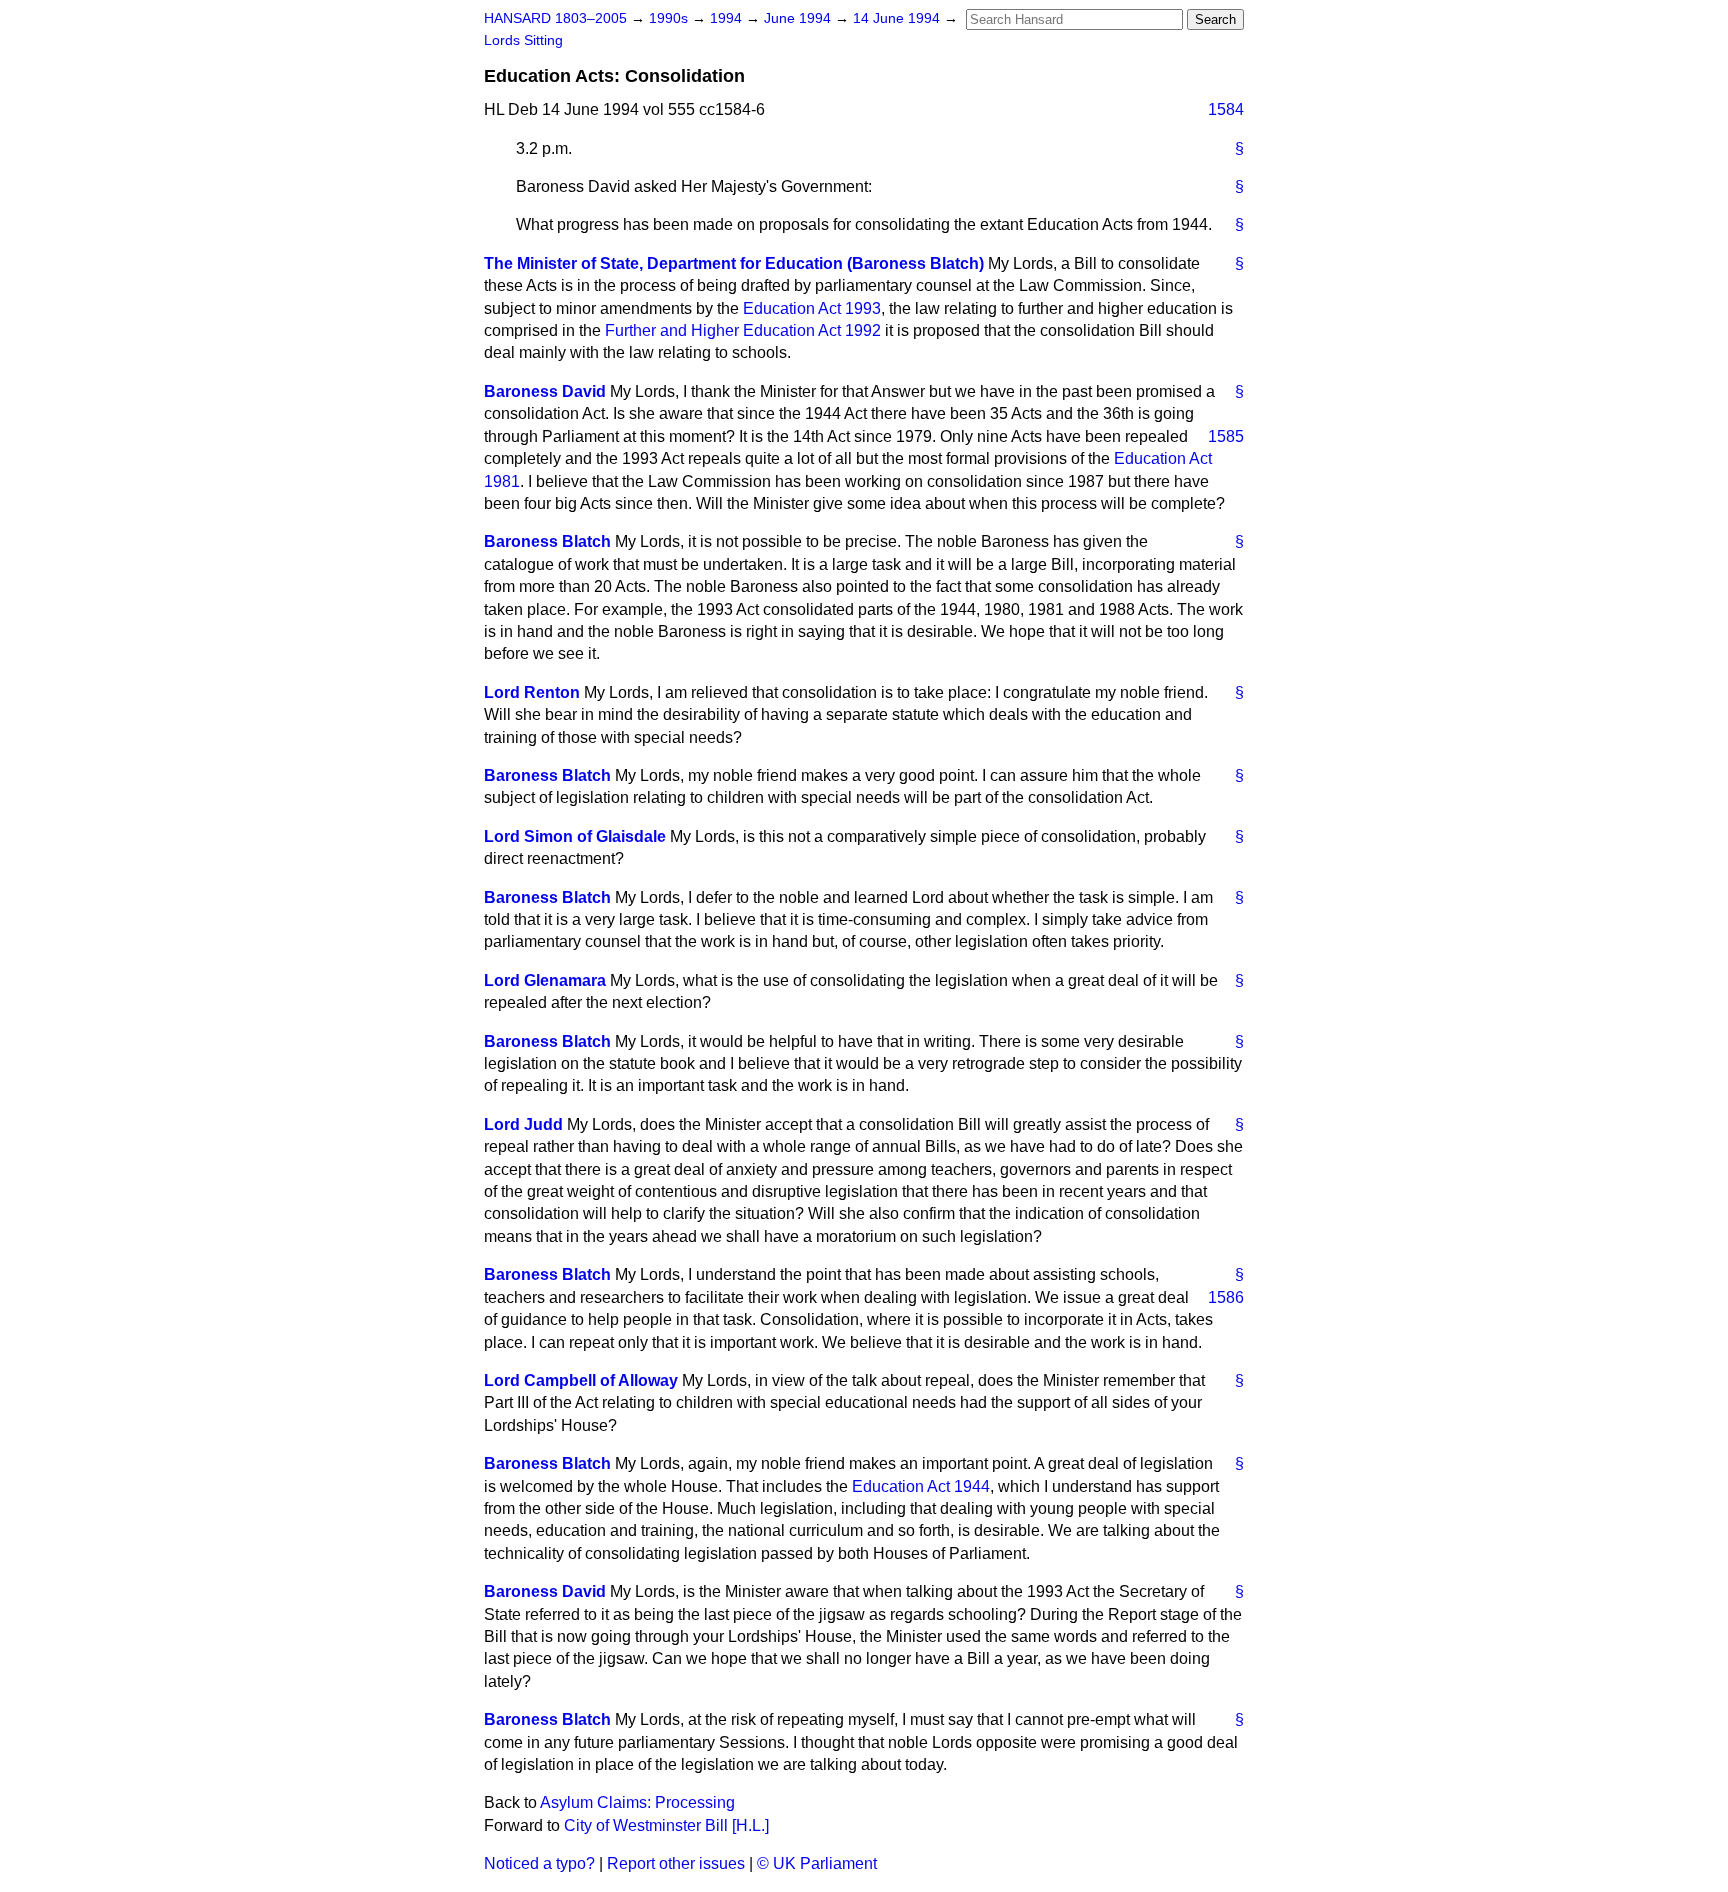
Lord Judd (523, 1124)
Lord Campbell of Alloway (581, 1380)
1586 (1226, 1297)
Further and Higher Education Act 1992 (743, 330)
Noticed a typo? (539, 1863)
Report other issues (676, 1863)
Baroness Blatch (547, 541)
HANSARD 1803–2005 (555, 18)
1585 (1226, 436)
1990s (670, 18)
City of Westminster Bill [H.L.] (666, 1825)
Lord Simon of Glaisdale (575, 836)
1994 (728, 18)
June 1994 (799, 18)
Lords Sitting (523, 40)
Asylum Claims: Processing (637, 1802)
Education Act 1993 (812, 308)
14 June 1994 (898, 18)
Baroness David (545, 391)
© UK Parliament (817, 1863)
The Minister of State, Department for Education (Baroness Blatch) (734, 263)
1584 (1226, 109)
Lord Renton (532, 692)
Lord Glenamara (545, 980)
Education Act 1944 (921, 1486)
